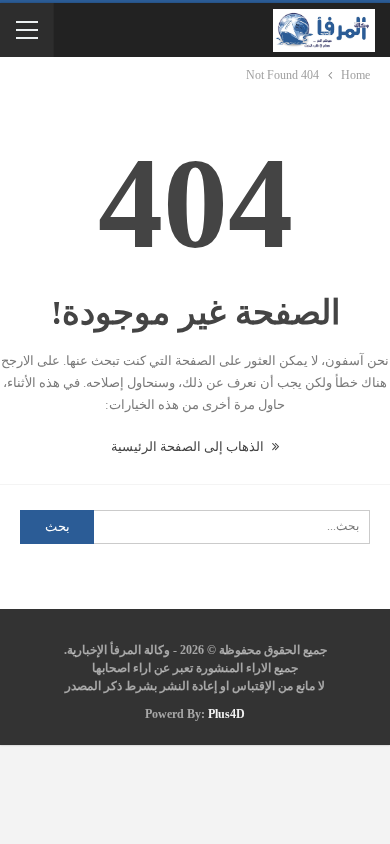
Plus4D (226, 714)
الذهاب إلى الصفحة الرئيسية (189, 446)
